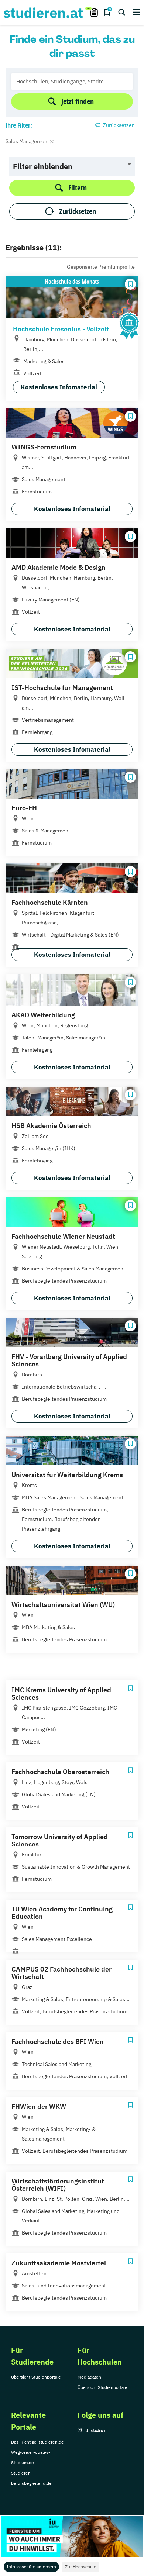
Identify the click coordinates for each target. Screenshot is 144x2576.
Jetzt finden (78, 101)
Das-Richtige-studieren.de (37, 2442)
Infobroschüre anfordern (31, 2567)
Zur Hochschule (81, 2567)
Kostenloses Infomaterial (59, 387)
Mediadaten (89, 2377)
